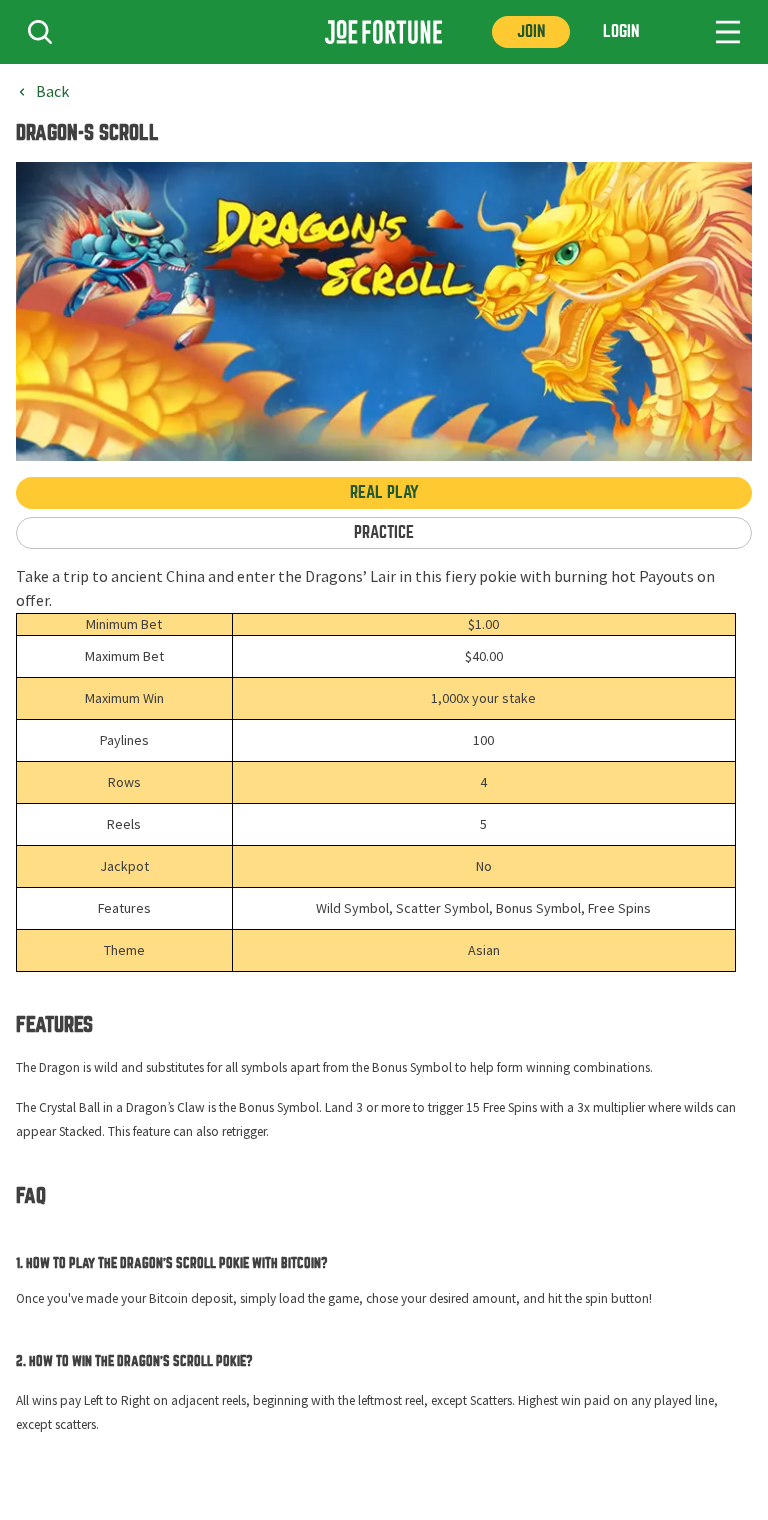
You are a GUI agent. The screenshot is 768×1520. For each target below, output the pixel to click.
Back (52, 92)
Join (531, 31)
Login (621, 31)
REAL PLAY (384, 492)
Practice (384, 532)
